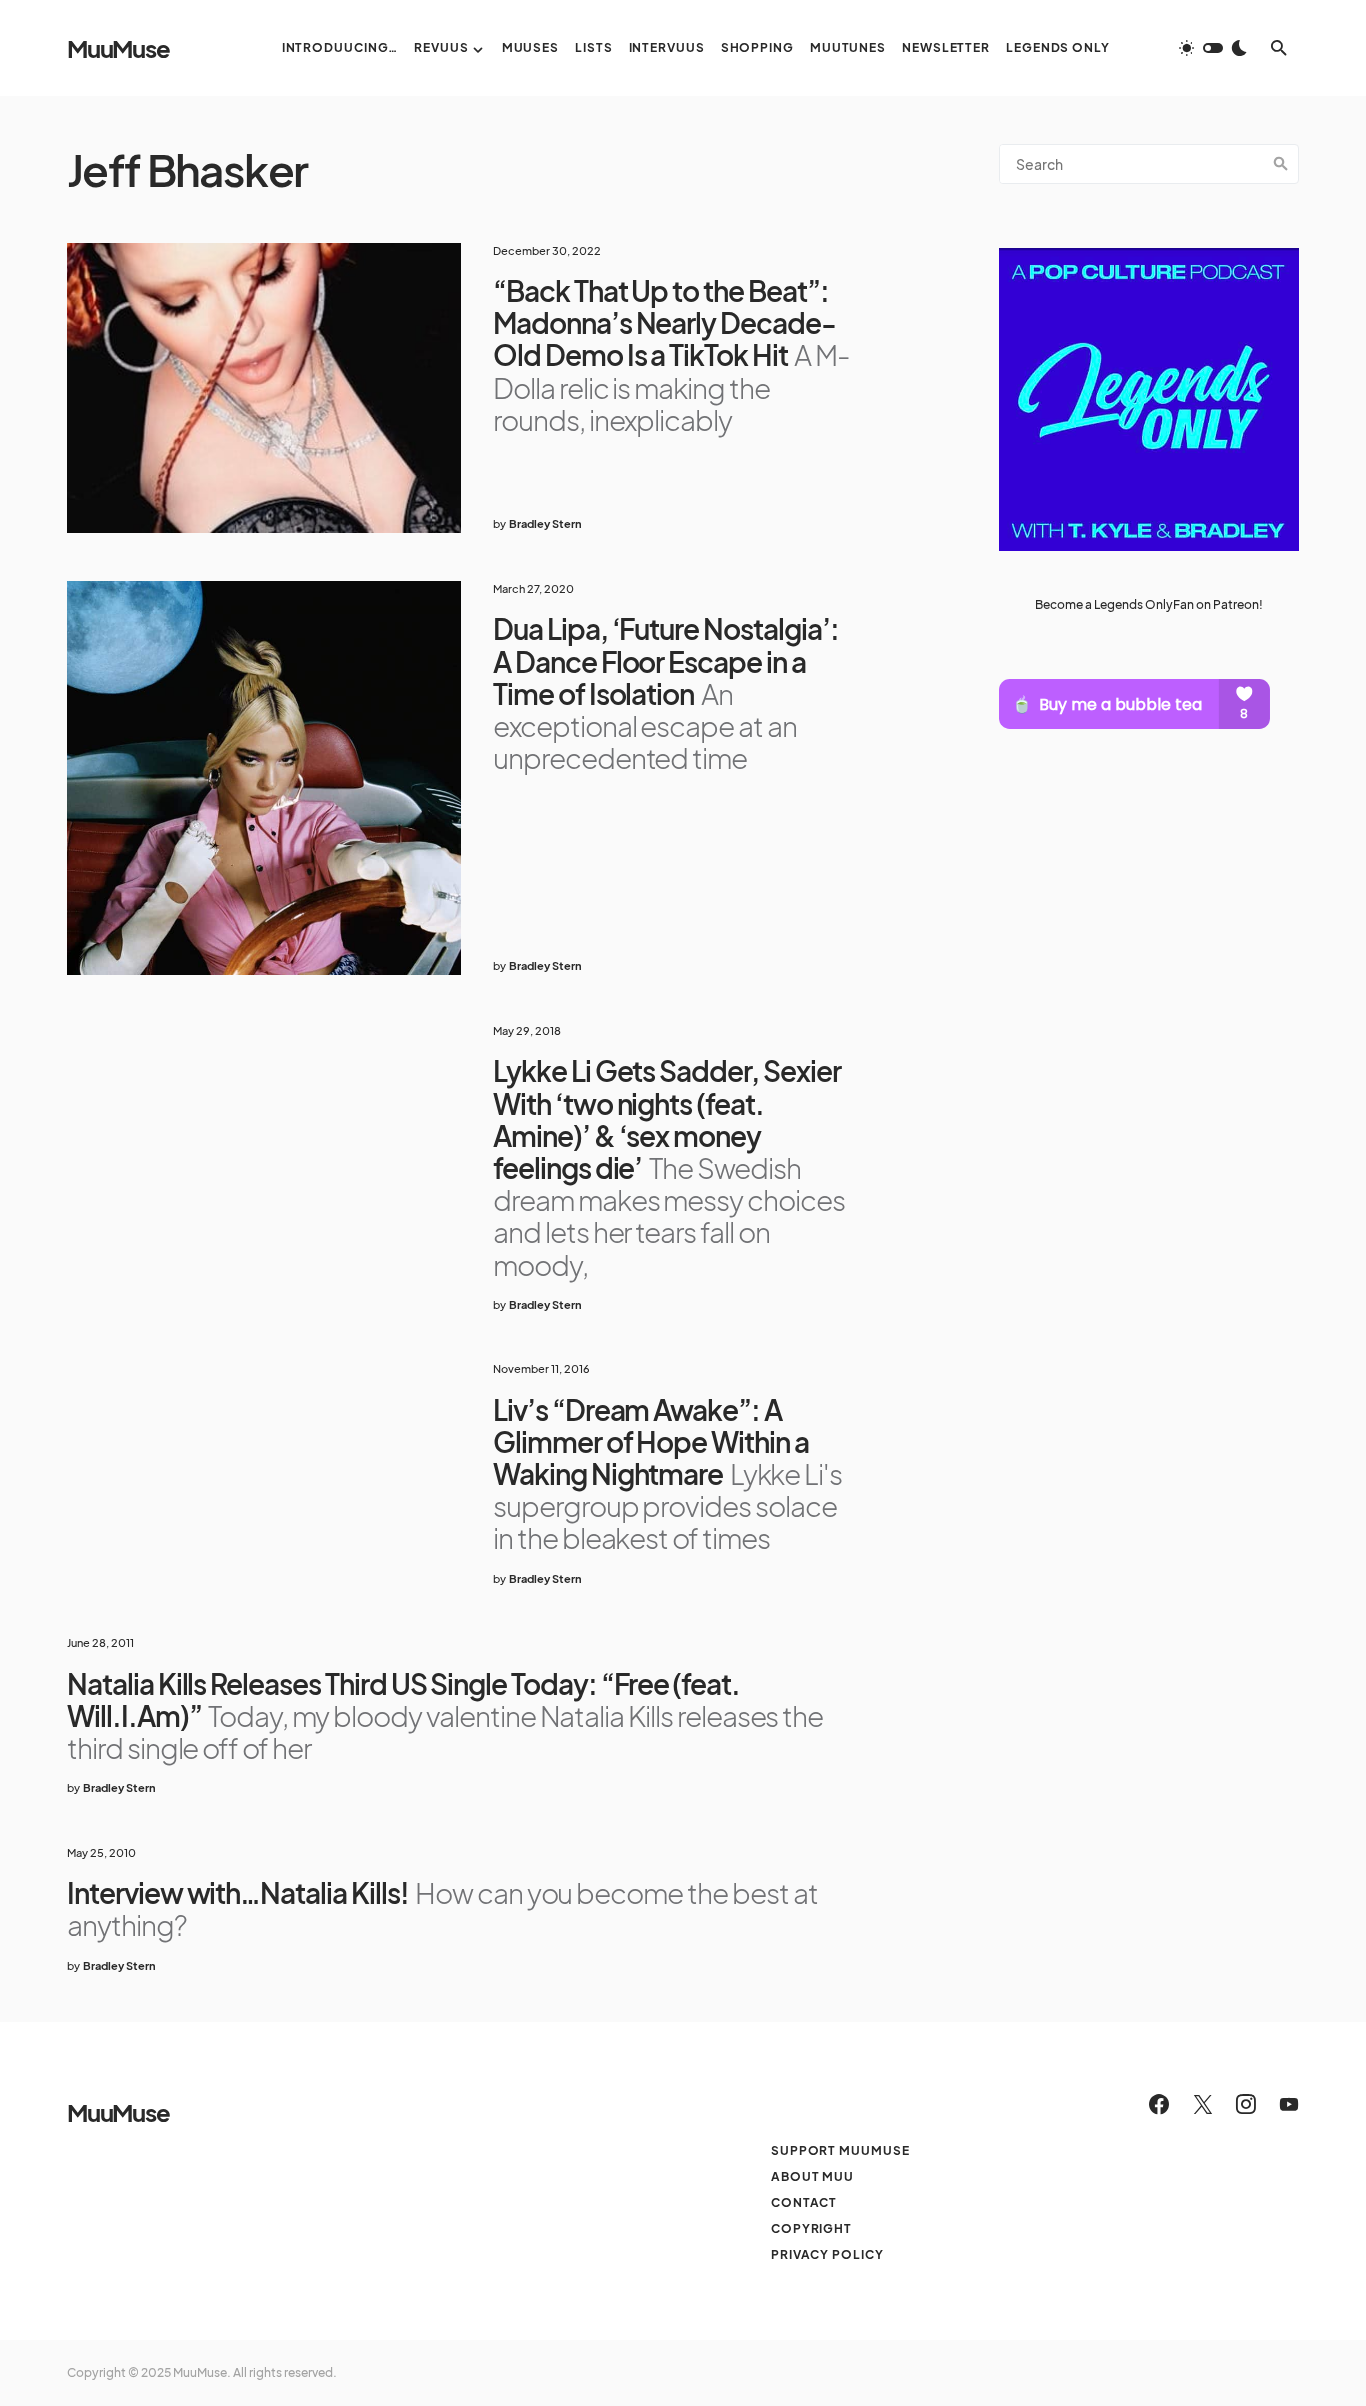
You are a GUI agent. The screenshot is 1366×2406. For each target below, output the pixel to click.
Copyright (811, 2228)
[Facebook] (1159, 2104)
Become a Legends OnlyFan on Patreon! (1149, 604)
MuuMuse (118, 48)
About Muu (812, 2176)
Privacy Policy (827, 2254)
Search (1281, 164)
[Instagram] (1246, 2104)
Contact (804, 2202)
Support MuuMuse (840, 2150)
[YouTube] (1289, 2104)
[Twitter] (1203, 2104)
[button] (1213, 48)
